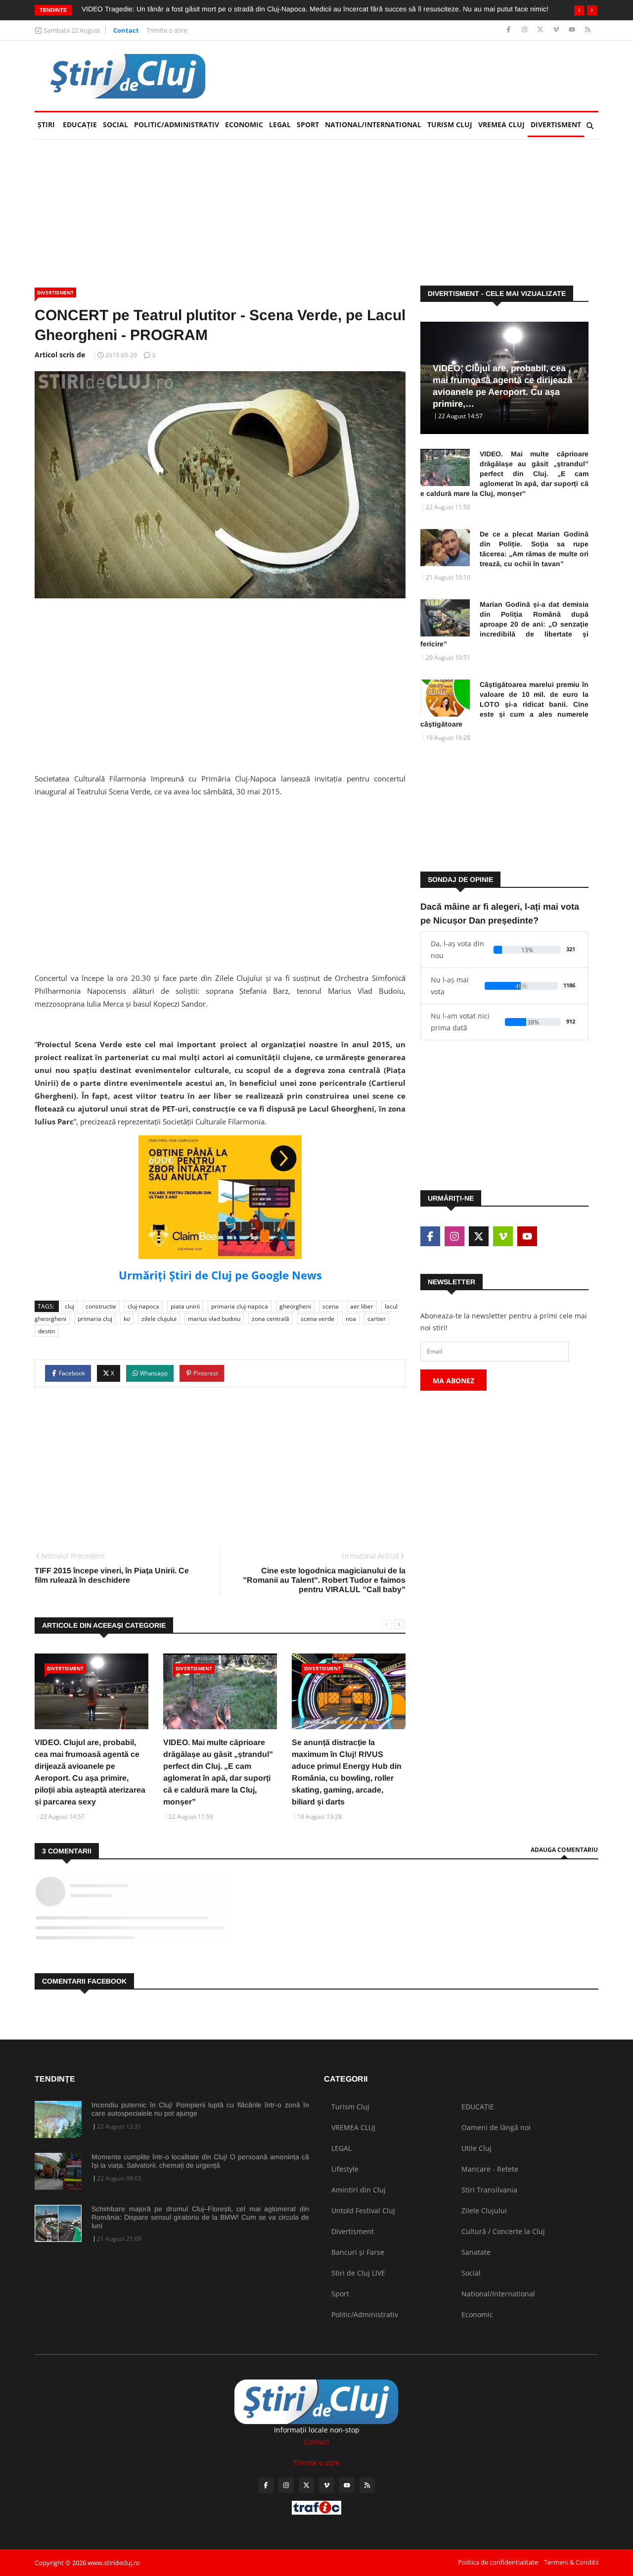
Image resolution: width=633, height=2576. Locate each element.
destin (46, 1331)
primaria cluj (95, 1319)
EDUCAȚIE (81, 124)
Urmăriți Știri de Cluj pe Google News (220, 1275)
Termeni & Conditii (571, 2562)
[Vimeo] (557, 30)
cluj (69, 1306)
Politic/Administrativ (177, 124)
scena (331, 1306)
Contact (126, 30)
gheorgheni (295, 1306)
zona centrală (271, 1319)
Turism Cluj (450, 124)
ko (127, 1319)
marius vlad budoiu (214, 1319)
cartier (377, 1319)
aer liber (362, 1306)
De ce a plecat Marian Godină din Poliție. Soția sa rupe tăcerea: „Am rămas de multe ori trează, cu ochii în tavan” (534, 549)
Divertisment (556, 124)
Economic (244, 124)
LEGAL (280, 124)
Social (115, 124)
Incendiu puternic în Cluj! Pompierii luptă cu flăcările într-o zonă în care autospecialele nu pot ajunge (200, 2109)
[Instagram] (525, 30)
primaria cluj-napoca (240, 1306)
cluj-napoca (143, 1306)
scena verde (317, 1319)
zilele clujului (159, 1319)
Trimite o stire (167, 30)
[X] (541, 30)
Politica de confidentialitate (498, 2562)
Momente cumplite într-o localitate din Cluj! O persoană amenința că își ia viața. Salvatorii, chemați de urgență (200, 2161)
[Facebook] (510, 30)
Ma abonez (453, 1381)
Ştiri (46, 124)
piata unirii (185, 1306)
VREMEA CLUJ (501, 124)
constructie (101, 1306)
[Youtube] (573, 30)
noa (351, 1319)
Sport (308, 124)
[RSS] (588, 30)
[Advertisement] (418, 76)
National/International (373, 124)
